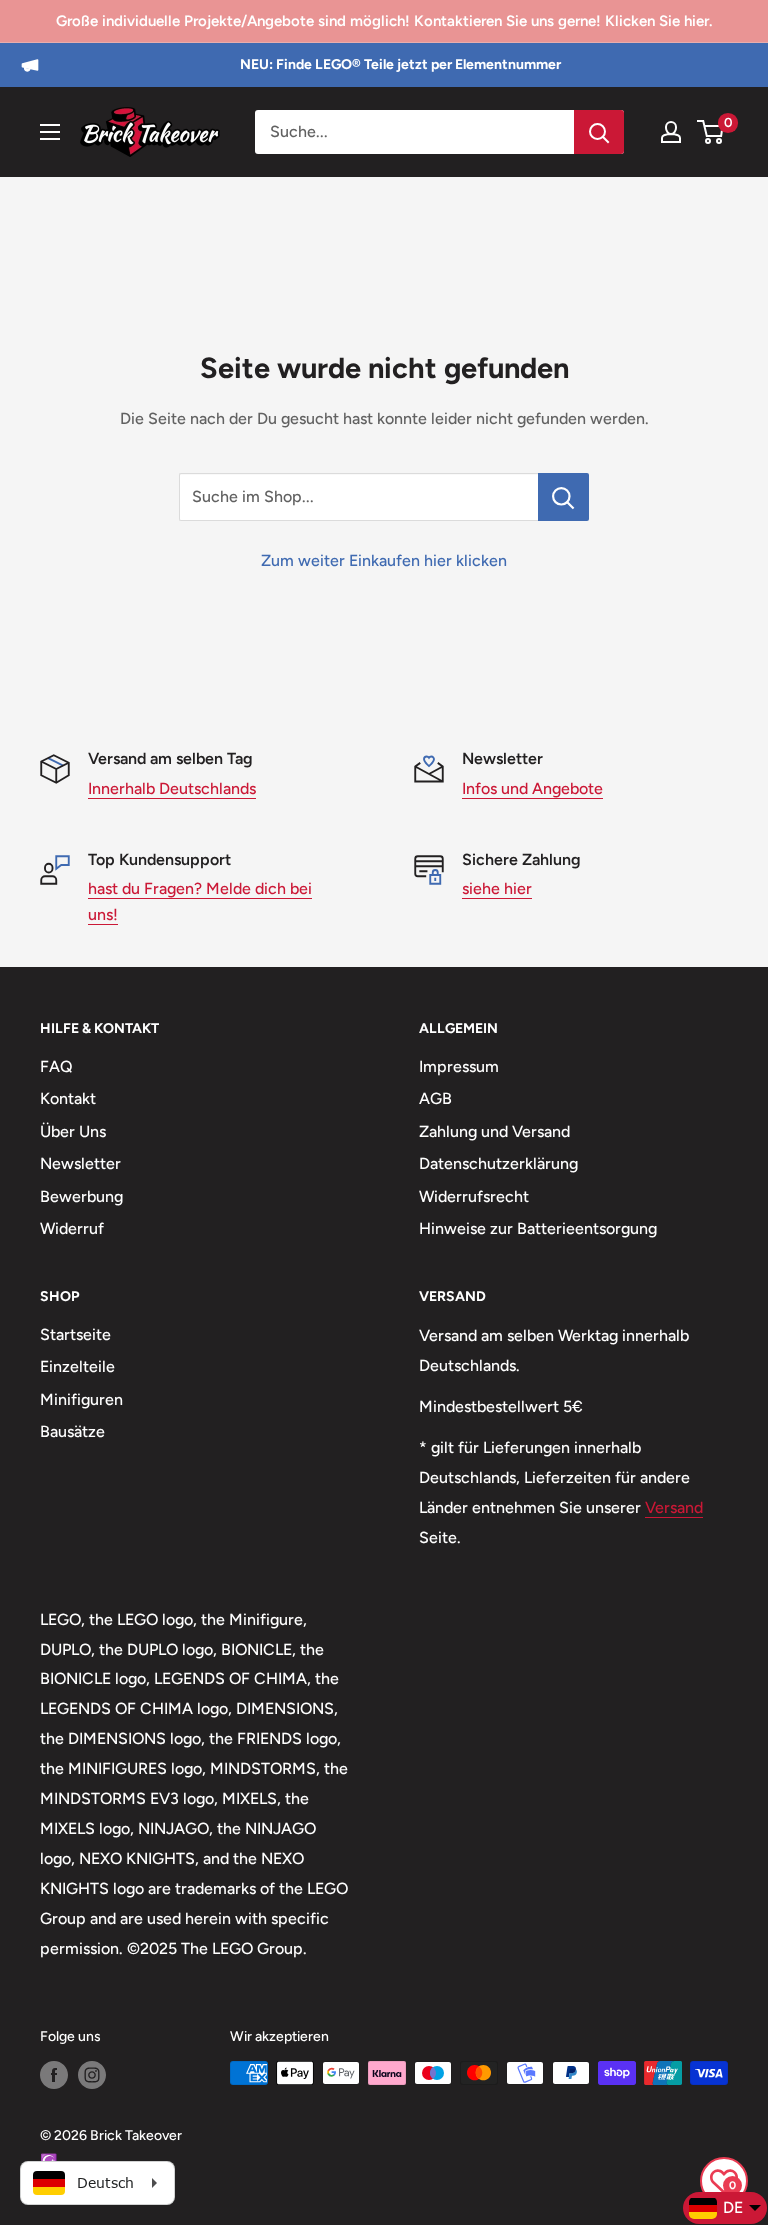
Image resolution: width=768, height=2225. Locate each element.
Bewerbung (81, 1196)
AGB (435, 1098)
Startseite (75, 1334)
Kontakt (68, 1098)
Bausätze (72, 1431)
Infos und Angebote (532, 788)
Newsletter (80, 1163)
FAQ (56, 1066)
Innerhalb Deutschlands (172, 788)
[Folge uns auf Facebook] (54, 2075)
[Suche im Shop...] (563, 497)
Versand (674, 1507)
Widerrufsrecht (474, 1196)
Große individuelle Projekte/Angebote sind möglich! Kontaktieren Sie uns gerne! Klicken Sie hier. (384, 21)
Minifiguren (81, 1399)
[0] (711, 132)
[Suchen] (599, 132)
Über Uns (73, 1131)
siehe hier (497, 888)
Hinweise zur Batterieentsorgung (538, 1228)
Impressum (459, 1066)
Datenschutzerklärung (498, 1163)
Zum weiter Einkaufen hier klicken (384, 560)
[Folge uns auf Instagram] (92, 2075)
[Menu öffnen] (50, 132)
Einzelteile (77, 1366)
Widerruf (72, 1228)
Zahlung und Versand (494, 1131)
